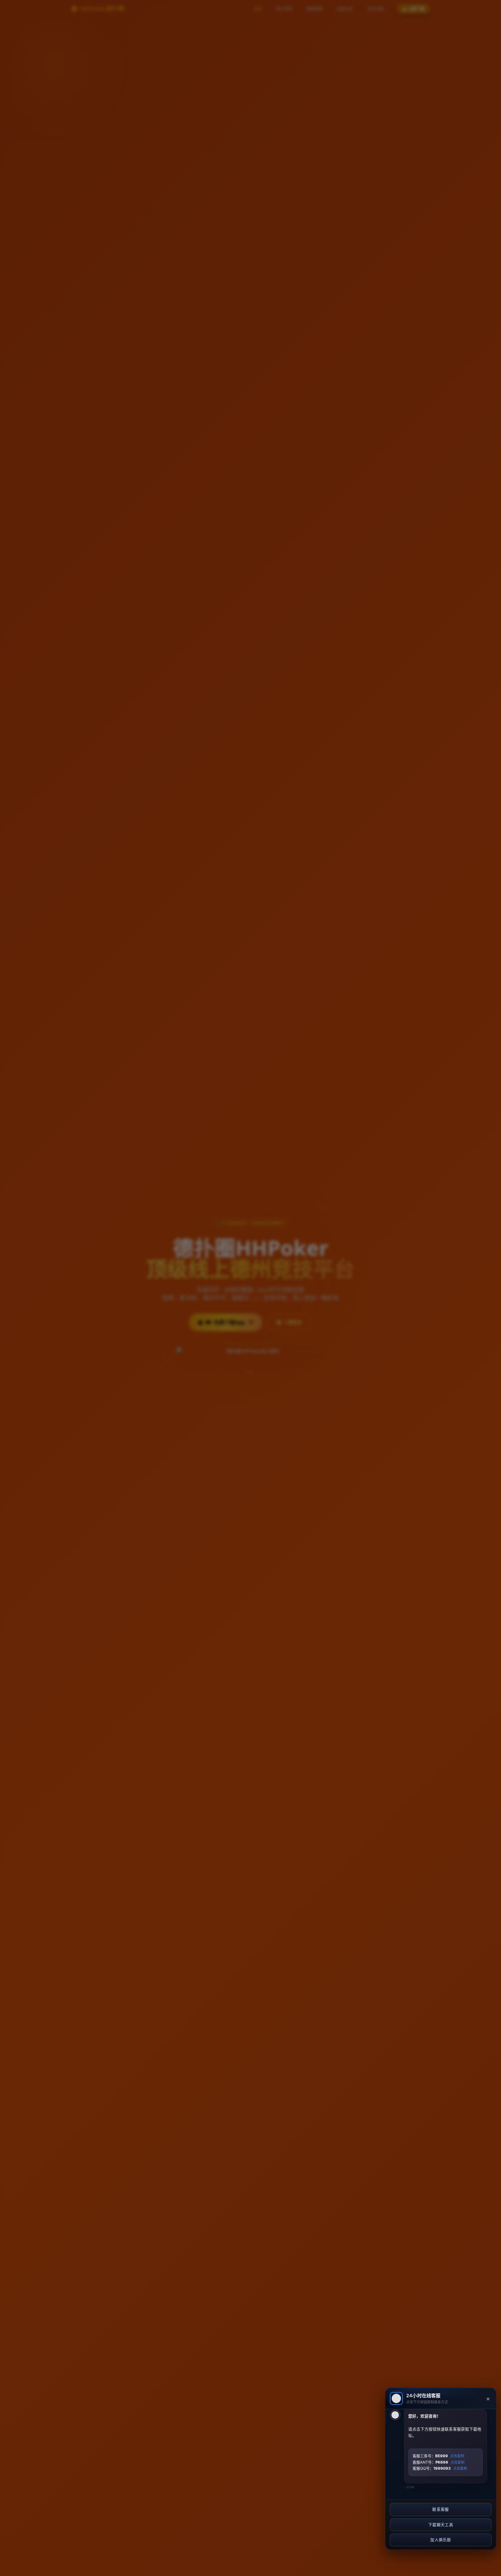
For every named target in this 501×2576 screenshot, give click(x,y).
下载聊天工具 (441, 2525)
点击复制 (457, 2456)
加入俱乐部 (441, 2540)
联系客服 (441, 2509)
